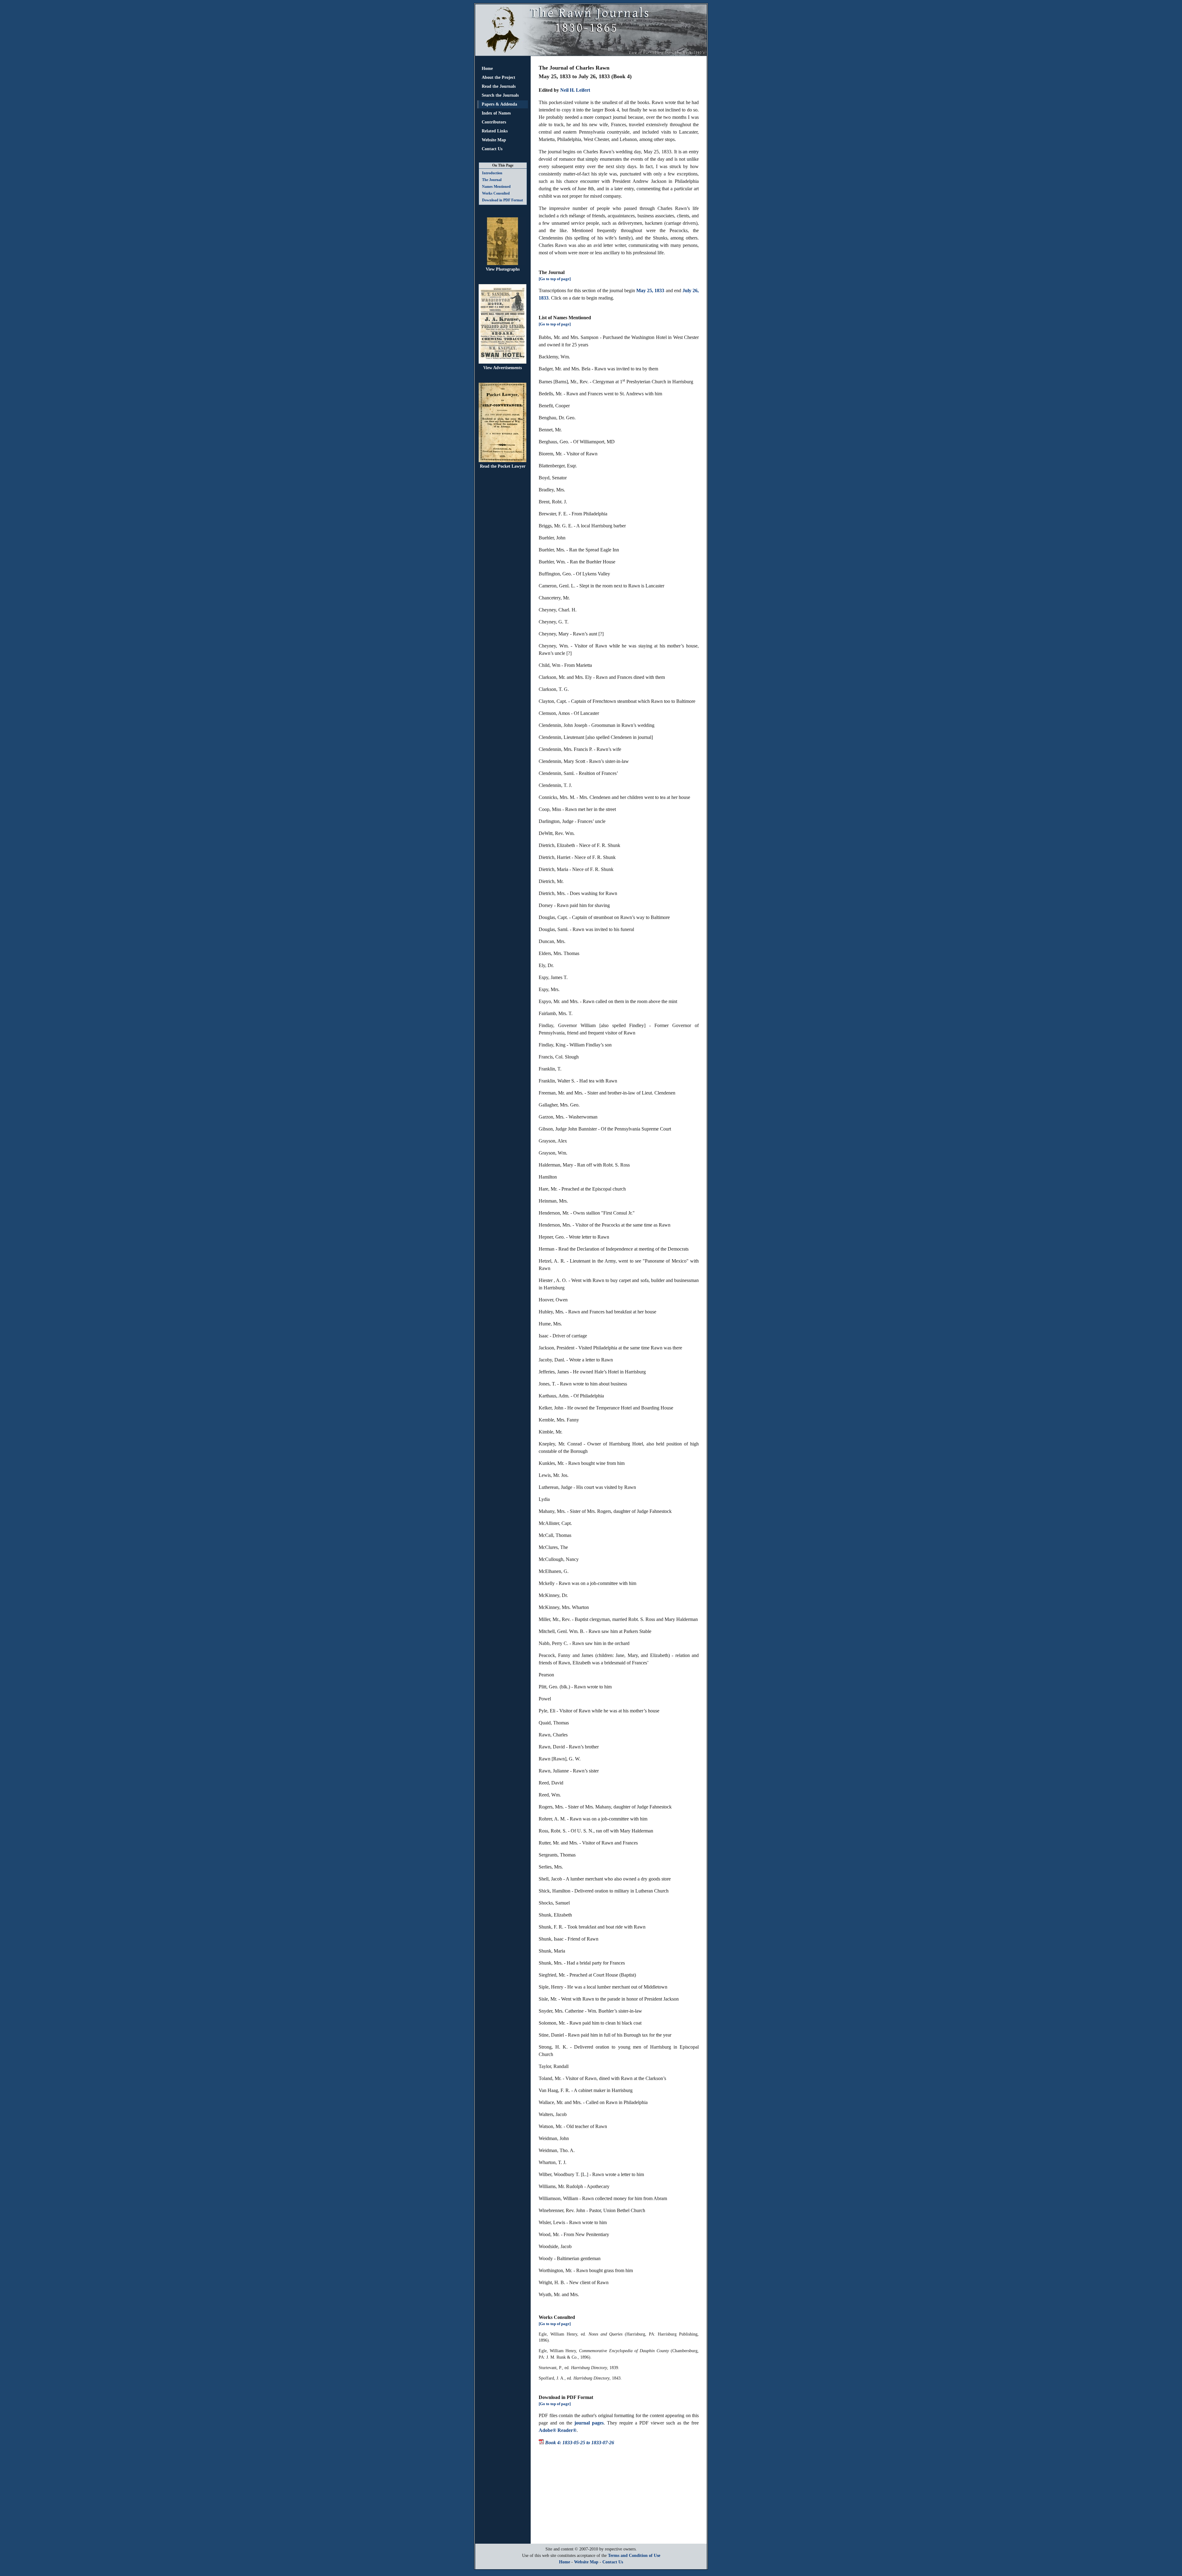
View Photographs (503, 269)
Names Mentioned (496, 187)
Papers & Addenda (499, 104)
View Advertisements (503, 368)
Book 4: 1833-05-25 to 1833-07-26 (580, 2443)
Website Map (494, 140)
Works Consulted (496, 193)
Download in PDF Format (503, 200)
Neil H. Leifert (575, 90)
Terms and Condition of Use (634, 2556)
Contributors (494, 122)
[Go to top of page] (555, 279)
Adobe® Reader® (558, 2430)
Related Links (495, 131)
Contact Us (492, 149)
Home (487, 69)
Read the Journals (499, 86)
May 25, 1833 (650, 290)
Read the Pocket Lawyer (503, 466)
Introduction (492, 173)
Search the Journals (500, 95)
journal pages (589, 2423)
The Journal (492, 180)
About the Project (499, 77)
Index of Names (496, 113)
